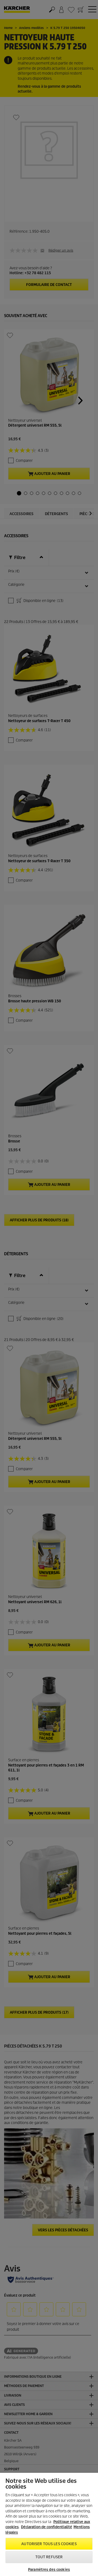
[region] (49, 2524)
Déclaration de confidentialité (47, 2527)
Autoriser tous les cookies (49, 2544)
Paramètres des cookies (49, 2570)
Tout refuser (49, 2557)
